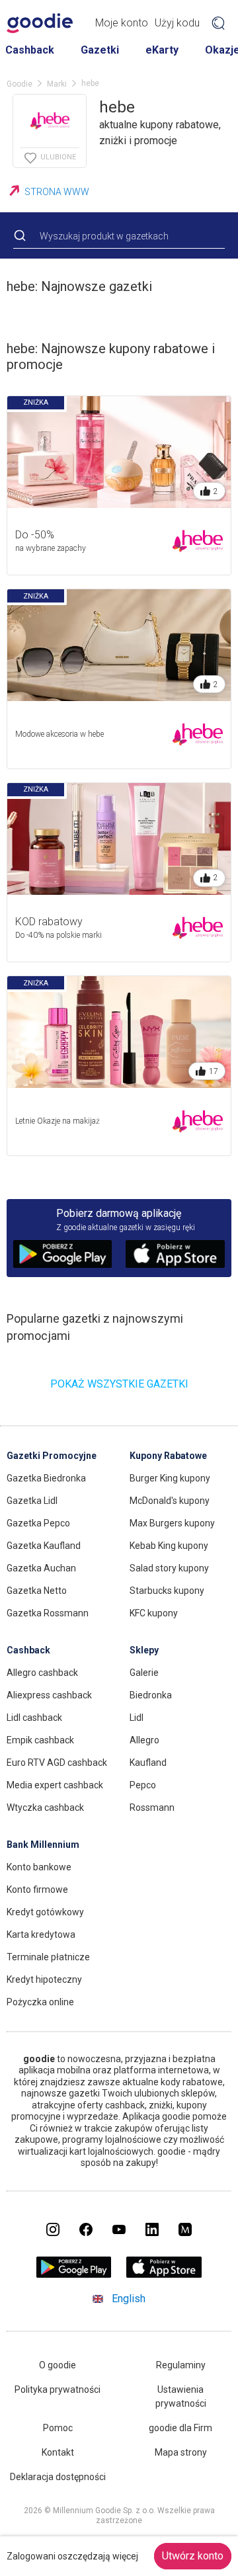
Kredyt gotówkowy (45, 1912)
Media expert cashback (55, 1785)
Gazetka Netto (37, 1591)
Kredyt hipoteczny (44, 1979)
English (129, 2299)
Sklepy (144, 1650)
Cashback (30, 50)
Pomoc (58, 2428)
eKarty (162, 50)
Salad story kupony (169, 1568)
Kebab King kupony (169, 1546)
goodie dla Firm (180, 2428)
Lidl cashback (34, 1718)
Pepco (143, 1785)
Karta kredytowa (41, 1934)
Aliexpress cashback (49, 1695)
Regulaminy (181, 2365)
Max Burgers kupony (172, 1523)
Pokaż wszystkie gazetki (119, 1384)
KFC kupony (154, 1613)
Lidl (137, 1718)
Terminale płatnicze (48, 1957)
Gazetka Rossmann (48, 1613)
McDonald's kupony (170, 1501)
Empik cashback (40, 1740)
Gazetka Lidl (32, 1501)
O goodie (58, 2365)
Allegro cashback (42, 1673)
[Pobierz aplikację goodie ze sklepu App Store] (164, 2274)
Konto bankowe (39, 1867)
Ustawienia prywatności (181, 2396)
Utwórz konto (193, 2556)
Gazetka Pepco (38, 1523)
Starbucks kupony (167, 1591)
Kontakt (58, 2452)
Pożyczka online (40, 2002)
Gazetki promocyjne (52, 1456)
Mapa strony (181, 2452)
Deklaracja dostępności (58, 2477)
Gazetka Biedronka (46, 1478)
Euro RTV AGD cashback (57, 1763)
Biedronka (151, 1695)
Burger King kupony (170, 1478)
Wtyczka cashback (45, 1807)
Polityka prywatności (58, 2389)
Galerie (144, 1673)
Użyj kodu (177, 23)
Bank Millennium (43, 1845)
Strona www (57, 192)
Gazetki (100, 50)
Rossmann (152, 1807)
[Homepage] (40, 23)
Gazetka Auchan (41, 1568)
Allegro (144, 1740)
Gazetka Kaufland (44, 1546)
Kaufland (148, 1763)
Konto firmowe (37, 1890)
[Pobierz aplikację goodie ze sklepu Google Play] (74, 2274)
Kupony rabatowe (168, 1456)
